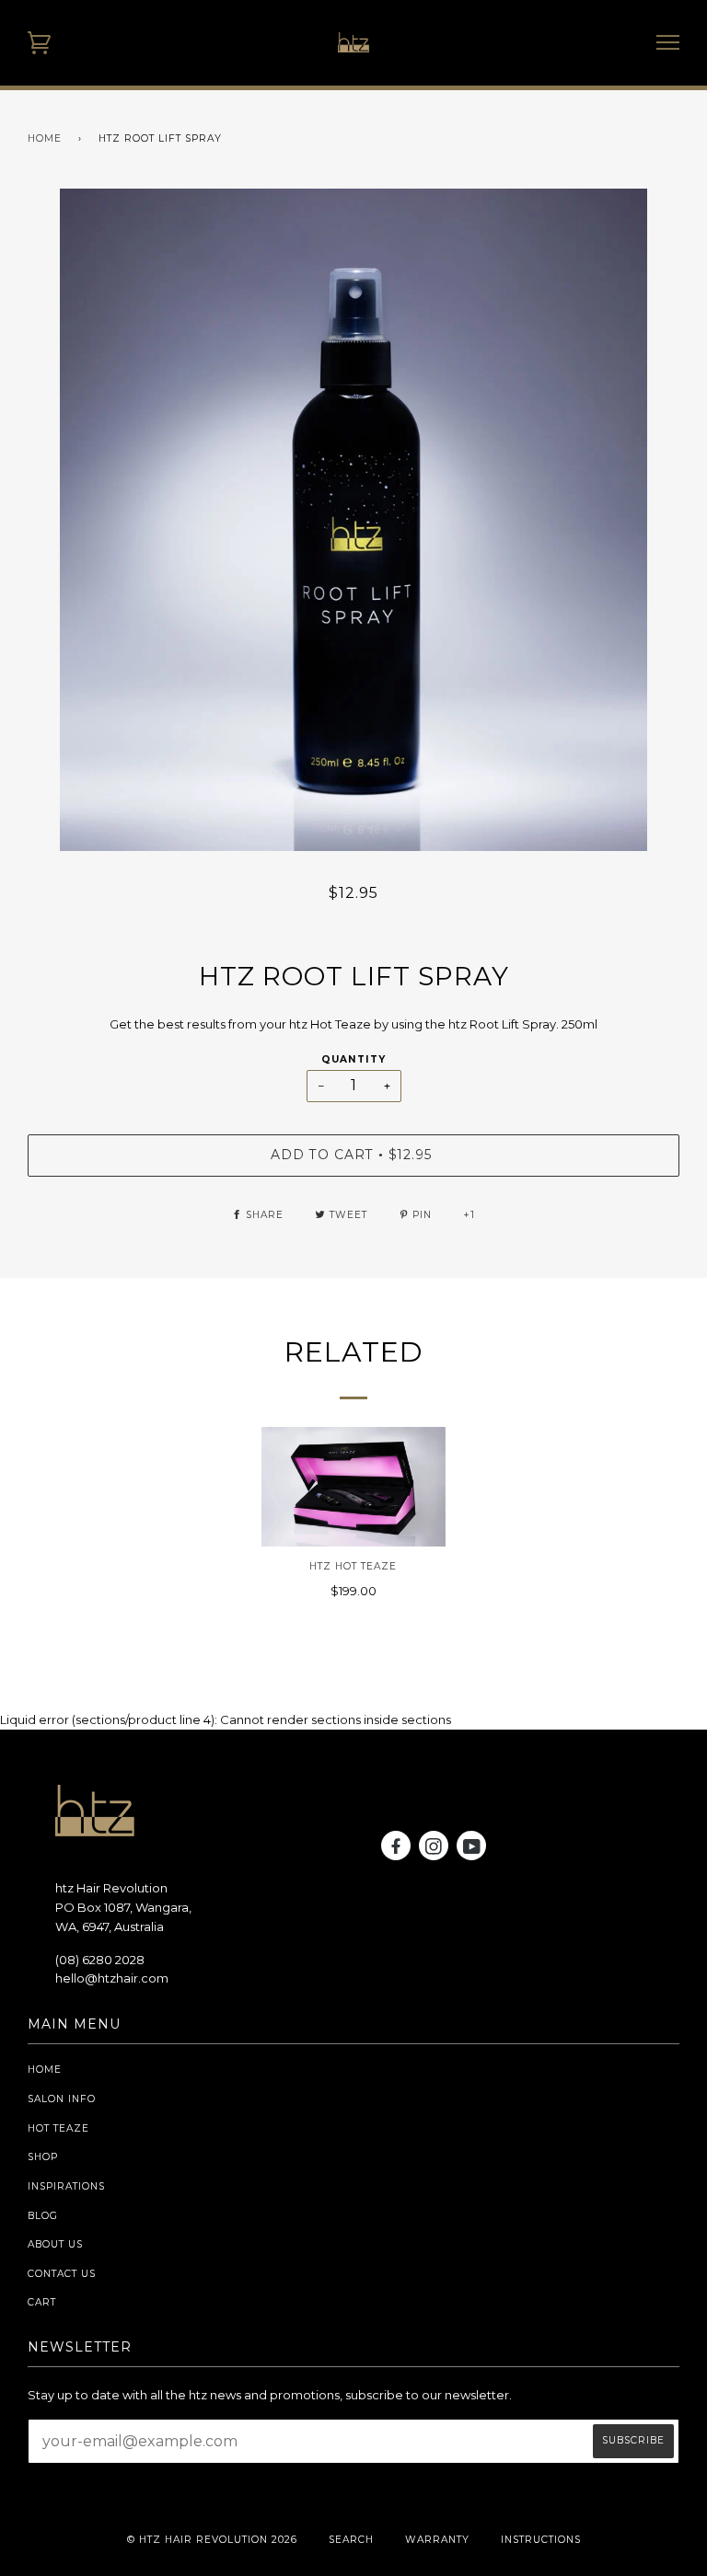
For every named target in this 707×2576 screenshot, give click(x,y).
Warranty (437, 2540)
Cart (42, 2302)
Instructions (541, 2540)
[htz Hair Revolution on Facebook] (396, 1850)
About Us (55, 2244)
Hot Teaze (58, 2128)
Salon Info (62, 2099)
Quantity (353, 1059)
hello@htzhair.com (112, 1978)
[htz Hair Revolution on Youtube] (472, 1850)
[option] (353, 520)
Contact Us (62, 2274)
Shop (43, 2157)
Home (45, 138)
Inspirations (66, 2186)
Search (351, 2540)
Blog (43, 2216)
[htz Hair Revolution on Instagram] (434, 1850)
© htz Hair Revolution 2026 (212, 2540)
